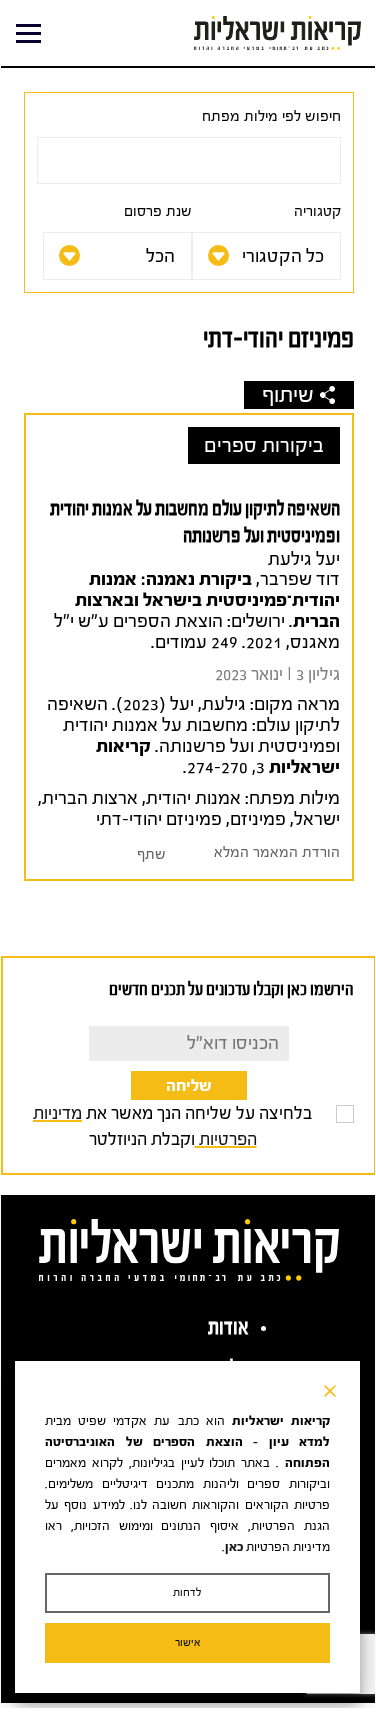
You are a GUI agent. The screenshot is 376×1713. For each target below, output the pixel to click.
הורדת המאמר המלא (277, 852)
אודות (228, 1327)
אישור (187, 1642)
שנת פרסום (158, 211)
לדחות (187, 1592)
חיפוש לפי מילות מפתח (271, 116)
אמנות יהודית (193, 798)
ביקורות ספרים (264, 445)
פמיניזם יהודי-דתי (159, 819)
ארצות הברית (90, 798)
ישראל (317, 819)
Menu (28, 33)
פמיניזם (258, 819)
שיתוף (288, 395)
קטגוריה (317, 211)
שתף (151, 854)
